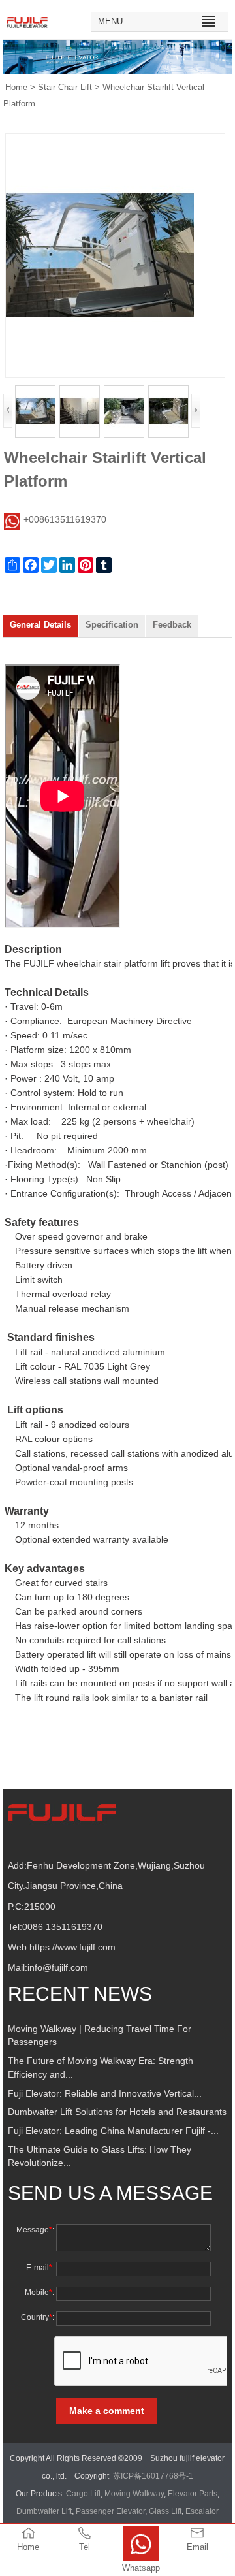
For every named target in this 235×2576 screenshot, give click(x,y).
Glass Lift (165, 2511)
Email (197, 2547)
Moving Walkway (134, 2494)
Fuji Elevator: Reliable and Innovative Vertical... (105, 2094)
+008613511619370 (65, 520)
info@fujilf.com (58, 1968)
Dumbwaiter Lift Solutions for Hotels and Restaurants (117, 2112)
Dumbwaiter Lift (44, 2511)
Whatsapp (141, 2568)
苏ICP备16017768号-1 (153, 2476)
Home (16, 88)
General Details (40, 625)
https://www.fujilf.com (72, 1947)
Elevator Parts (193, 2494)
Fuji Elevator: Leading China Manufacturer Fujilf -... (113, 2131)
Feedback (172, 625)
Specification (112, 625)
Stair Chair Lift (65, 88)
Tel (85, 2547)
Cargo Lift (83, 2494)
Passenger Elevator (110, 2511)
